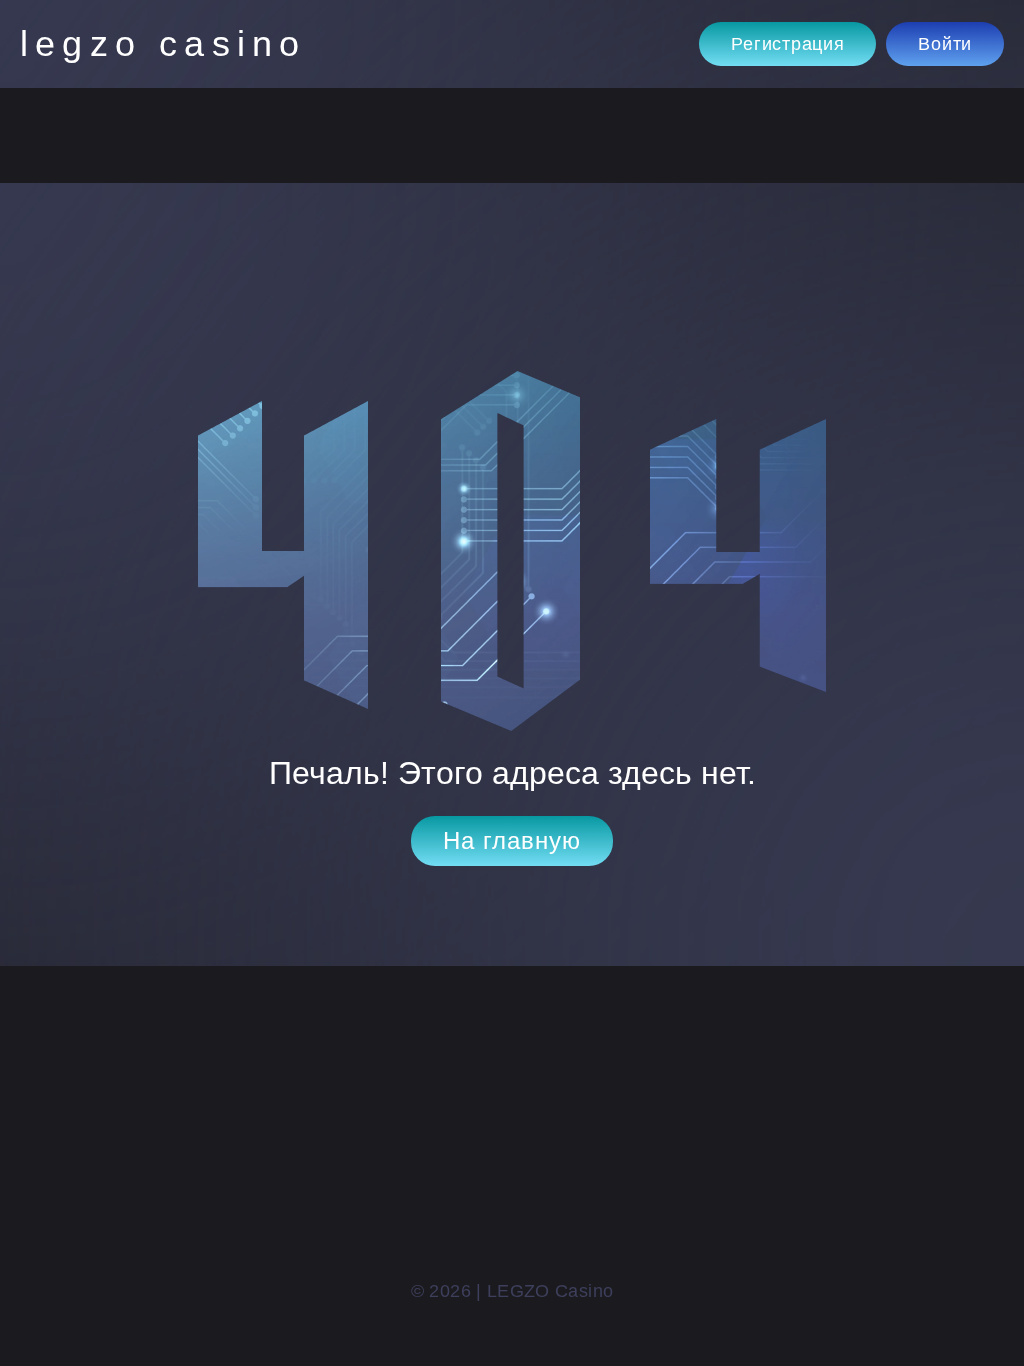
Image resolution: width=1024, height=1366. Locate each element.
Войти (945, 44)
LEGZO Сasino (163, 43)
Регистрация (787, 44)
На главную (512, 840)
